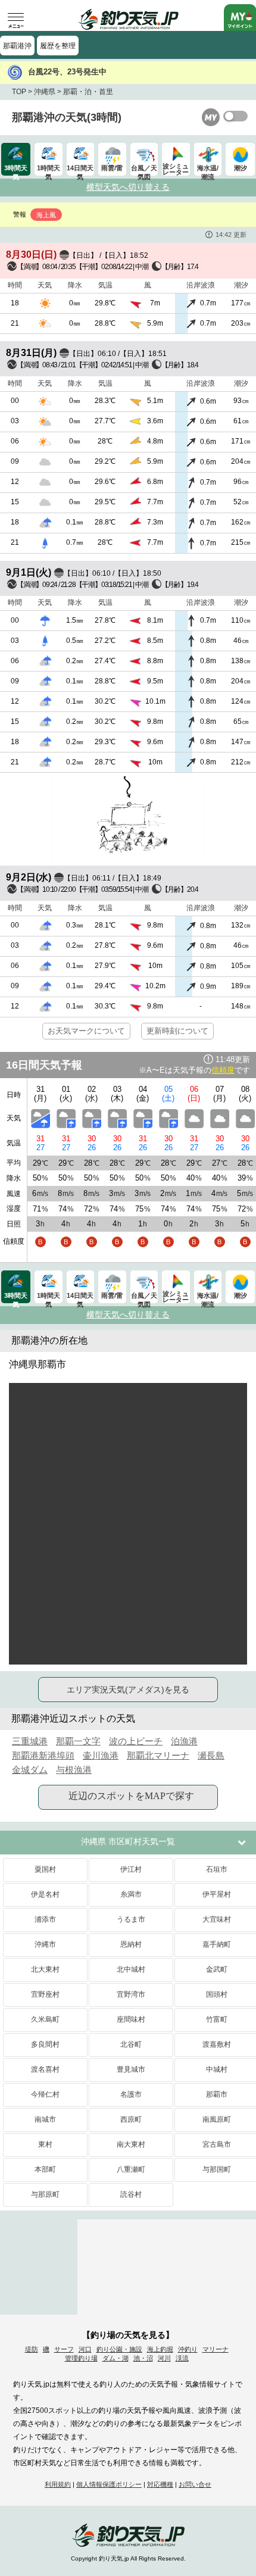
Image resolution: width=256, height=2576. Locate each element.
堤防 (32, 2349)
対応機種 (160, 2484)
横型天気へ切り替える (128, 187)
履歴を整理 (58, 46)
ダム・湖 (115, 2358)
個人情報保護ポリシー (109, 2484)
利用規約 (58, 2484)
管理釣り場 (81, 2358)
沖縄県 (45, 92)
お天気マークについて (86, 1031)
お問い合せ (195, 2484)
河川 (164, 2358)
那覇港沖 (17, 46)
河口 (85, 2349)
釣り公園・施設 (119, 2349)
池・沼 (143, 2358)
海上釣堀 (160, 2349)
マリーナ (216, 2349)
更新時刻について (177, 1031)
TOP (19, 92)
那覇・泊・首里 (88, 92)
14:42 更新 (231, 235)
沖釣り (188, 2349)
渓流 (182, 2358)
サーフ (64, 2349)
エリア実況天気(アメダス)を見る (128, 1690)
